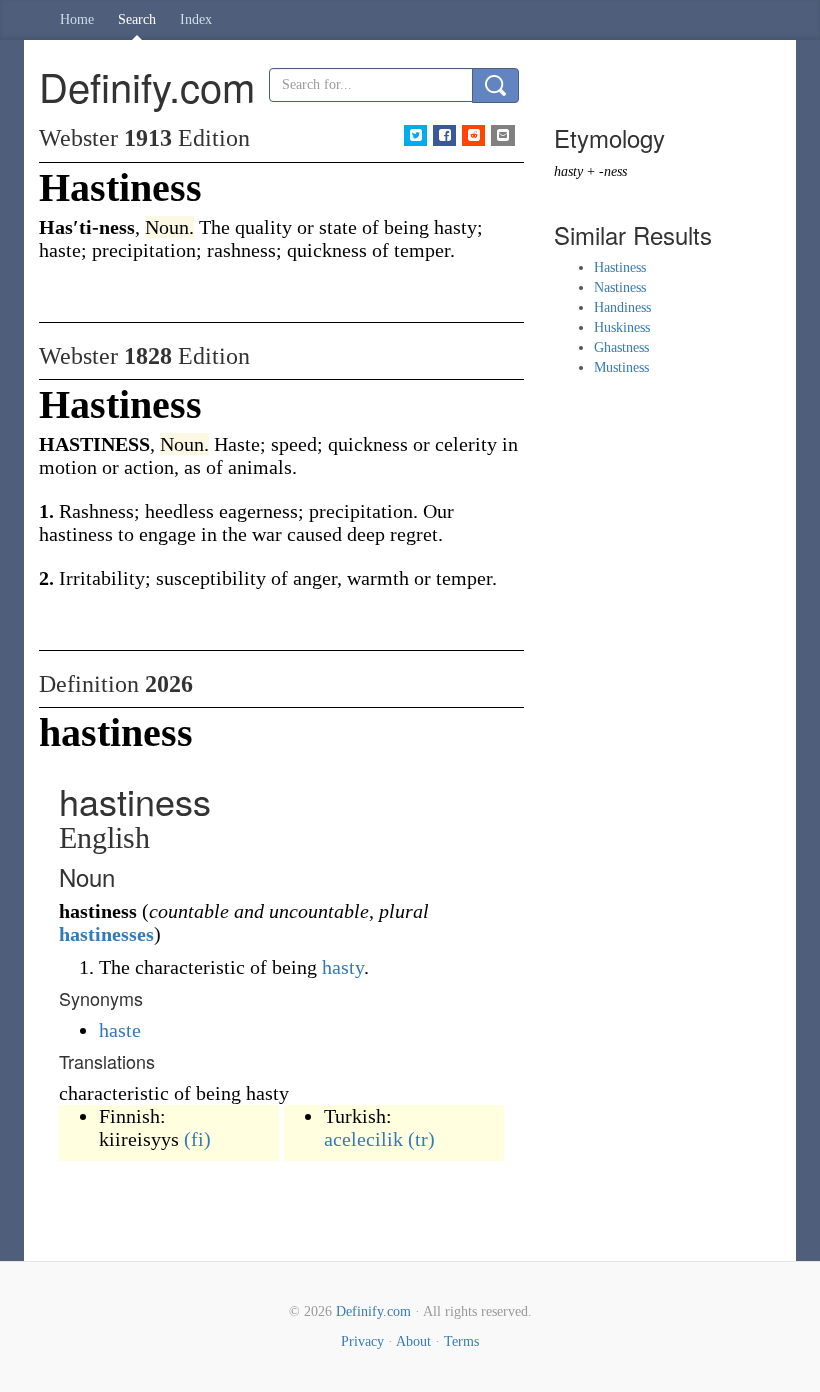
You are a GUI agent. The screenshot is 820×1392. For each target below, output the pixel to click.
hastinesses (106, 934)
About (413, 1341)
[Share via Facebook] (444, 135)
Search (137, 19)
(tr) (421, 1139)
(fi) (197, 1139)
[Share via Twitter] (415, 135)
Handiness (622, 307)
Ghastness (621, 347)
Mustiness (621, 367)
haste (120, 1030)
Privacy (362, 1341)
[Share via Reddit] (473, 135)
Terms (461, 1341)
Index (196, 19)
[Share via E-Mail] (502, 135)
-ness (613, 171)
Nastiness (620, 287)
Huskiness (622, 327)
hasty (343, 967)
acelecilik (363, 1139)
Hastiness (620, 267)
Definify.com (373, 1311)
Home (77, 19)
